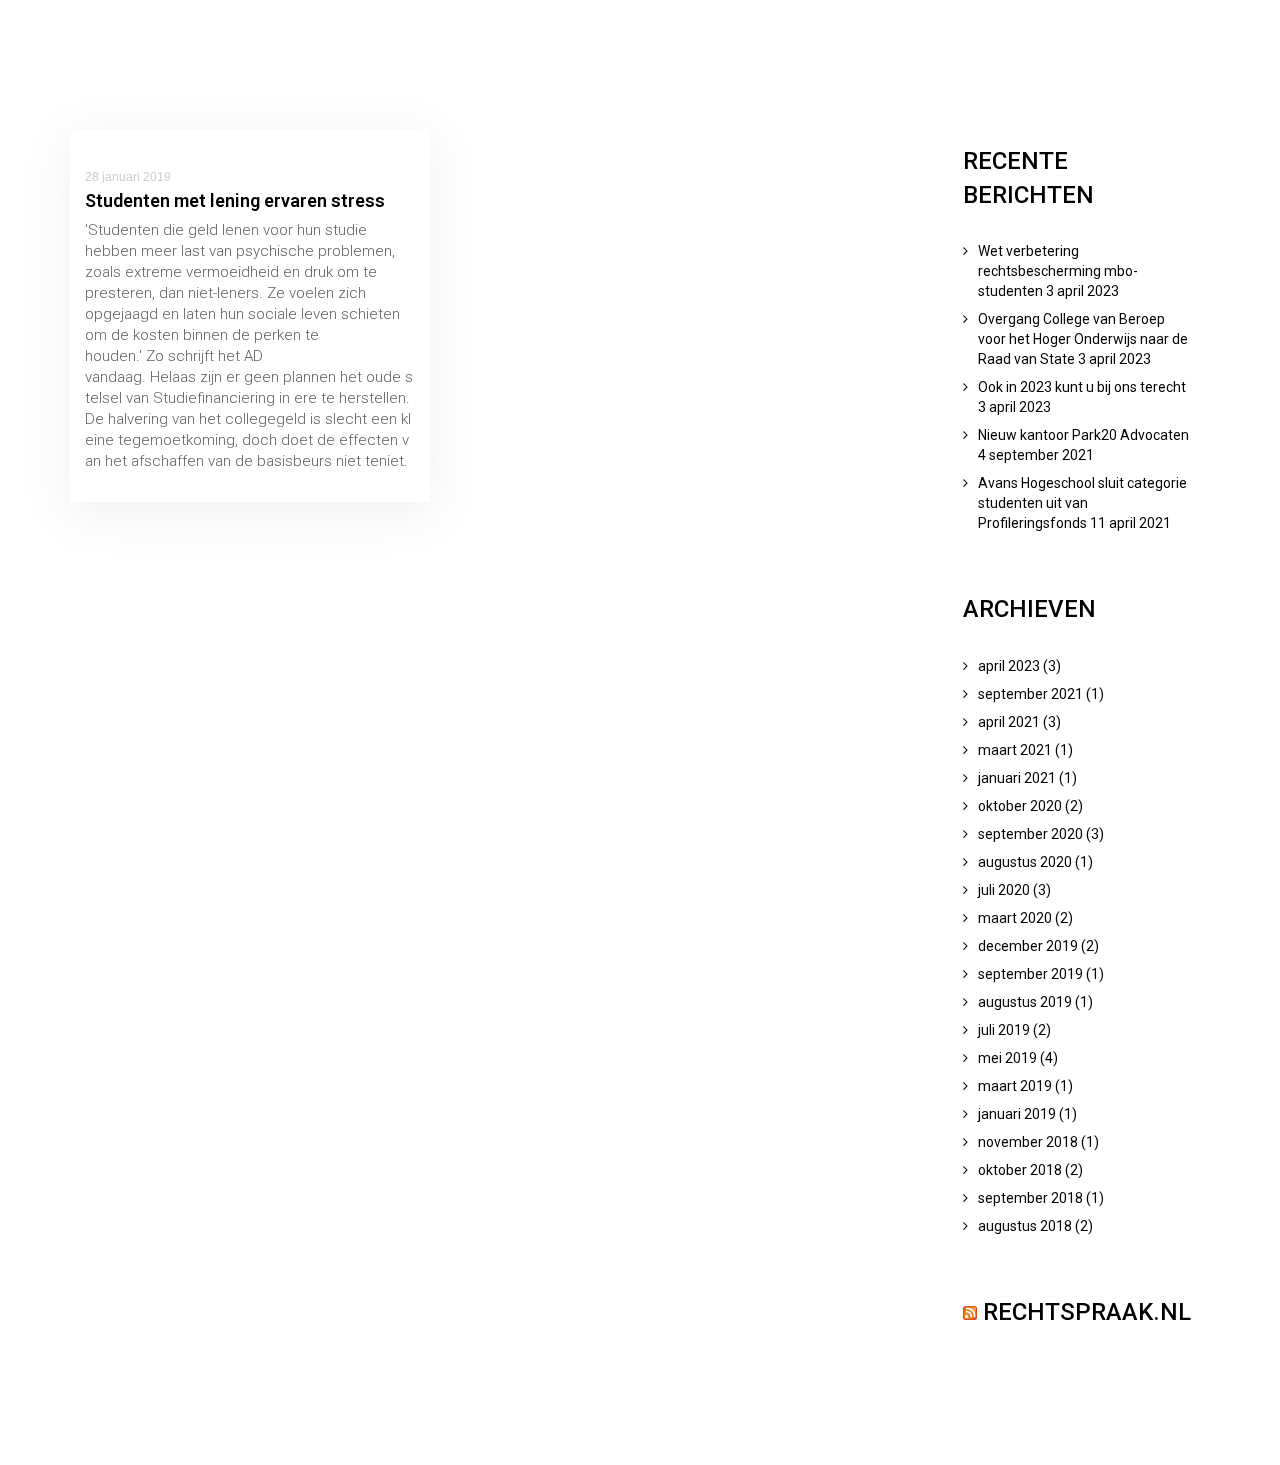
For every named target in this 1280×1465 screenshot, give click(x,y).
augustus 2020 (1025, 862)
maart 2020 (1015, 918)
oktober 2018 (1020, 1170)
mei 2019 (1007, 1058)
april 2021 (1009, 722)
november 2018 (1028, 1142)
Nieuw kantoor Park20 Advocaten (1083, 435)
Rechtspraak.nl (1087, 1312)
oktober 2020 (1020, 806)
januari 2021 (1017, 778)
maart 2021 (1015, 750)
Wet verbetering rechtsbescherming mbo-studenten (1058, 271)
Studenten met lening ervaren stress (235, 200)
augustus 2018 (1025, 1226)
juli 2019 (1004, 1030)
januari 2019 (1017, 1114)
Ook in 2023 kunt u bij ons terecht (1082, 387)
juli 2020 (1004, 890)
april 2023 (1009, 666)
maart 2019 (1015, 1086)
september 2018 (1030, 1198)
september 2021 (1030, 694)
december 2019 (1028, 946)
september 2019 (1030, 974)
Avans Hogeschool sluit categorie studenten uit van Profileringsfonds (1082, 503)
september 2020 (1030, 834)
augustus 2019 (1025, 1002)
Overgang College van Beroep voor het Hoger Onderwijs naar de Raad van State (1083, 339)
